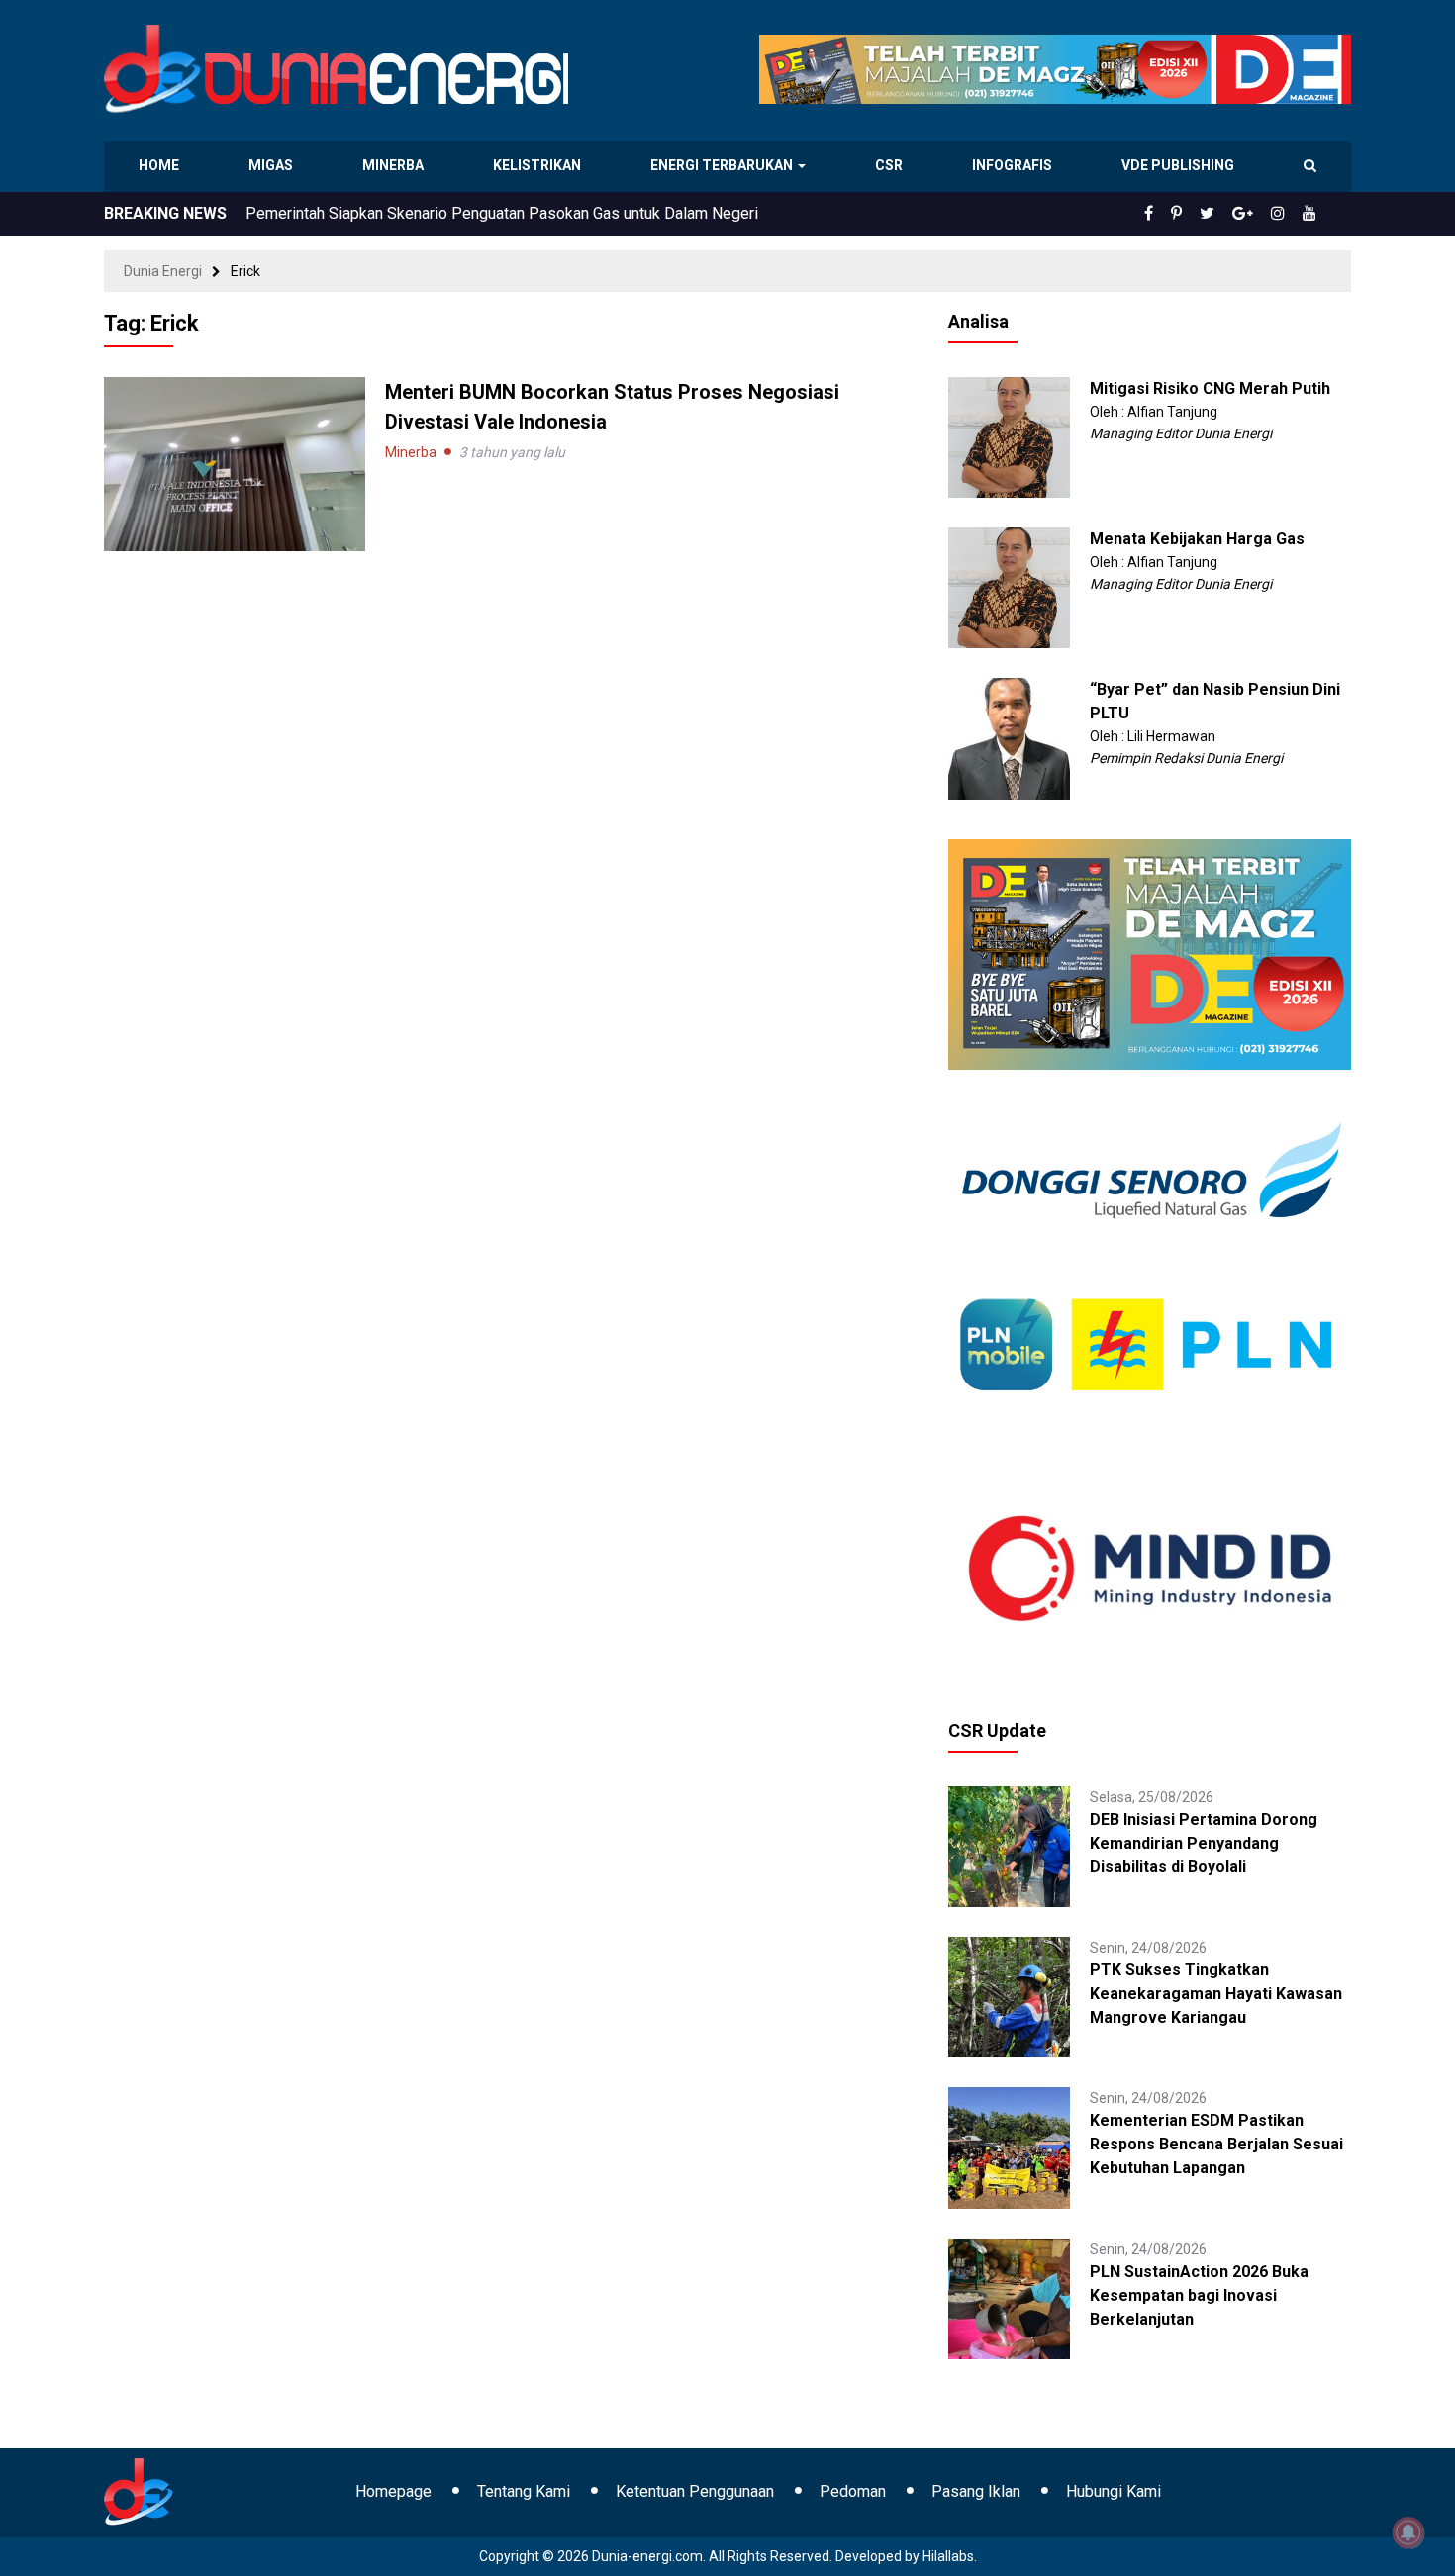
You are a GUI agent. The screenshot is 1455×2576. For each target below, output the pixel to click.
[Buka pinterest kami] (1204, 214)
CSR (891, 165)
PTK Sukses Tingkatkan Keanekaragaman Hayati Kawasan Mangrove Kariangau (1216, 1994)
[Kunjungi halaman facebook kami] (1181, 214)
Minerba (397, 165)
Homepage (393, 2491)
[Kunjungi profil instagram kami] (1287, 214)
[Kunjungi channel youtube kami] (1312, 214)
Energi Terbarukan (725, 165)
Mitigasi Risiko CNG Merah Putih (1210, 388)
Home (160, 165)
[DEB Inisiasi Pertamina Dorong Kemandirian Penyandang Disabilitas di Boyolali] (1009, 1846)
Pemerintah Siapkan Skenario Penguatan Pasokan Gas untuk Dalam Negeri (502, 213)
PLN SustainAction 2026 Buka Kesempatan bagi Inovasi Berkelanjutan (1199, 2295)
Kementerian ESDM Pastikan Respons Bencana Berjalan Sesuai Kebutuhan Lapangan (1216, 2144)
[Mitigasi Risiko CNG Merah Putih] (1009, 436)
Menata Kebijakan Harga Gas (1197, 539)
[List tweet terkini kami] (1229, 214)
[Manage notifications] (1408, 2532)
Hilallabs (948, 2556)
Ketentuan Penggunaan (695, 2491)
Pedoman (853, 2491)
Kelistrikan (540, 165)
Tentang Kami (524, 2491)
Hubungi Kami (1114, 2491)
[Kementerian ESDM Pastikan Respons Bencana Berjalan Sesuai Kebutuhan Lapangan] (1009, 2147)
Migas (273, 165)
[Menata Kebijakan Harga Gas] (1009, 587)
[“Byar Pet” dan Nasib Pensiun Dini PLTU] (1009, 737)
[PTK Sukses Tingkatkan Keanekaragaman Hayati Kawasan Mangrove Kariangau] (1009, 1996)
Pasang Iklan (976, 2491)
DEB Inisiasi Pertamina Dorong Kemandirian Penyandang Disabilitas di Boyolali (1204, 1843)
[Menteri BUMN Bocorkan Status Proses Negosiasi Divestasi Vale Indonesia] (235, 463)
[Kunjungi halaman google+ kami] (1258, 214)
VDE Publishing (1177, 165)
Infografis (1015, 165)
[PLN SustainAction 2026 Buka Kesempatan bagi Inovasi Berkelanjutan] (1009, 2297)
